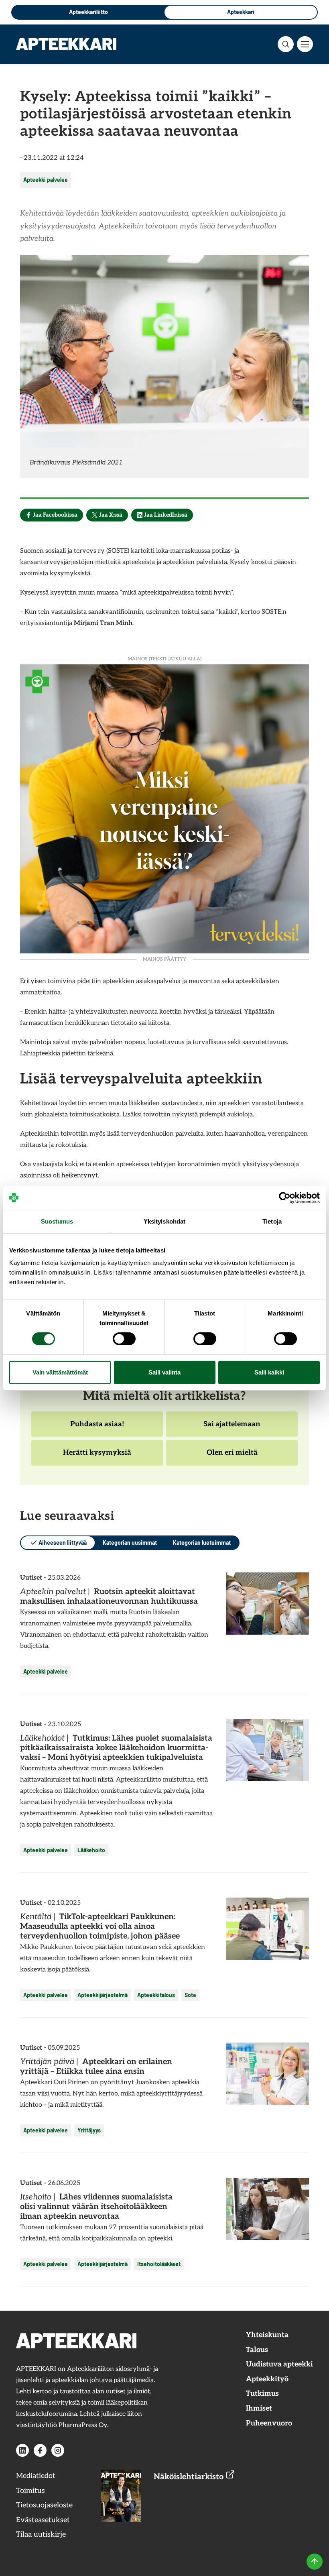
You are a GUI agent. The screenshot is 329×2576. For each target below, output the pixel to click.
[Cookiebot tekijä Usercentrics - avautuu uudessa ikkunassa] (285, 1198)
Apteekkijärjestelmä (103, 1995)
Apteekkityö (267, 2379)
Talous (257, 2350)
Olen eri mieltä (232, 1457)
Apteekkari (241, 12)
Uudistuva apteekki (279, 2364)
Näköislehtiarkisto (190, 2477)
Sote (190, 1995)
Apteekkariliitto (88, 12)
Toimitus (30, 2491)
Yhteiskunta (267, 2335)
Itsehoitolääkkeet (159, 2264)
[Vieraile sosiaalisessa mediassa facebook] (40, 2450)
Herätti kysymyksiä (97, 1457)
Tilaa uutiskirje (41, 2534)
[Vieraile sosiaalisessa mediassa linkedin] (22, 2450)
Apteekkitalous (156, 1995)
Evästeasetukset (43, 2520)
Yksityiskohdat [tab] (164, 1221)
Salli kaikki (269, 1372)
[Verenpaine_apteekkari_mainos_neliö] (164, 808)
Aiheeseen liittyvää (63, 1543)
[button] (286, 44)
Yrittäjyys (89, 2130)
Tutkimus (262, 2394)
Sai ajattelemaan (232, 1428)
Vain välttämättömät (60, 1372)
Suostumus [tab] (57, 1221)
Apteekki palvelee (46, 180)
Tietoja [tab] (272, 1221)
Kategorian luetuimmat (202, 1543)
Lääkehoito (91, 1850)
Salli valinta (164, 1372)
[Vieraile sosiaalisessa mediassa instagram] (58, 2450)
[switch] (124, 1339)
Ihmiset (259, 2408)
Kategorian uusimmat (130, 1543)
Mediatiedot (36, 2476)
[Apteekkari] (66, 44)
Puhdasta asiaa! (97, 1428)
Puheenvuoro (269, 2423)
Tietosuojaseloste (44, 2505)
